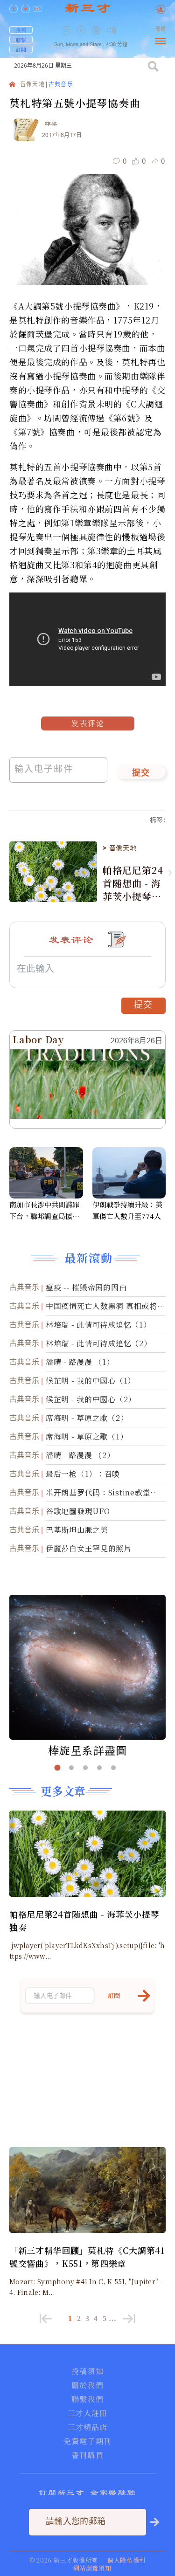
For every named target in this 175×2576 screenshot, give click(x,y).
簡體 (161, 29)
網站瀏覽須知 (92, 2568)
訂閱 (21, 49)
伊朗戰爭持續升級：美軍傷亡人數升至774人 (127, 1210)
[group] (97, 37)
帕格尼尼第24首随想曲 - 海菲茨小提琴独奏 (133, 883)
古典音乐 (61, 85)
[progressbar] (126, 30)
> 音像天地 (119, 848)
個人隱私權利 (126, 2560)
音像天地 (32, 85)
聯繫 (21, 40)
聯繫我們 (87, 2399)
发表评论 (88, 723)
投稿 (21, 30)
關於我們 (87, 2385)
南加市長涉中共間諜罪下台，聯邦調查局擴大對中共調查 (44, 1211)
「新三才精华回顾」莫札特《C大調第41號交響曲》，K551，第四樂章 (87, 2257)
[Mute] (112, 30)
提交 (141, 773)
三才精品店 (88, 2427)
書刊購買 (87, 2455)
